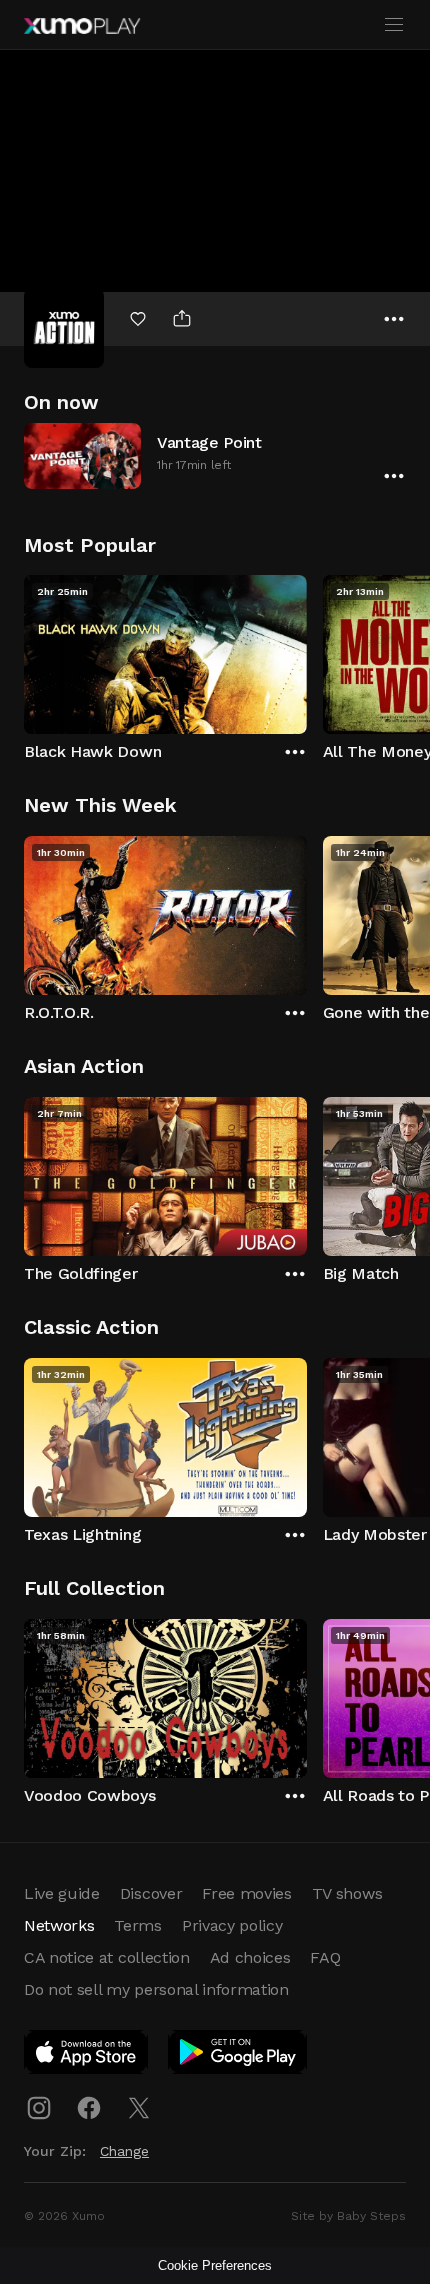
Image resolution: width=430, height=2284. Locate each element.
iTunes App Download (87, 2056)
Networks (59, 1925)
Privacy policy (232, 1925)
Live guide (62, 1893)
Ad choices (250, 1957)
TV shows (347, 1893)
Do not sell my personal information (156, 1989)
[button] (215, 455)
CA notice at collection (107, 1957)
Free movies (246, 1893)
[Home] (82, 26)
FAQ (325, 1957)
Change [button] (124, 2151)
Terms (137, 1925)
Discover (151, 1893)
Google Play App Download (238, 2056)
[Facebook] (89, 2108)
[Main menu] (394, 25)
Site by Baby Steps (348, 2216)
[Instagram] (39, 2108)
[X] (139, 2108)
